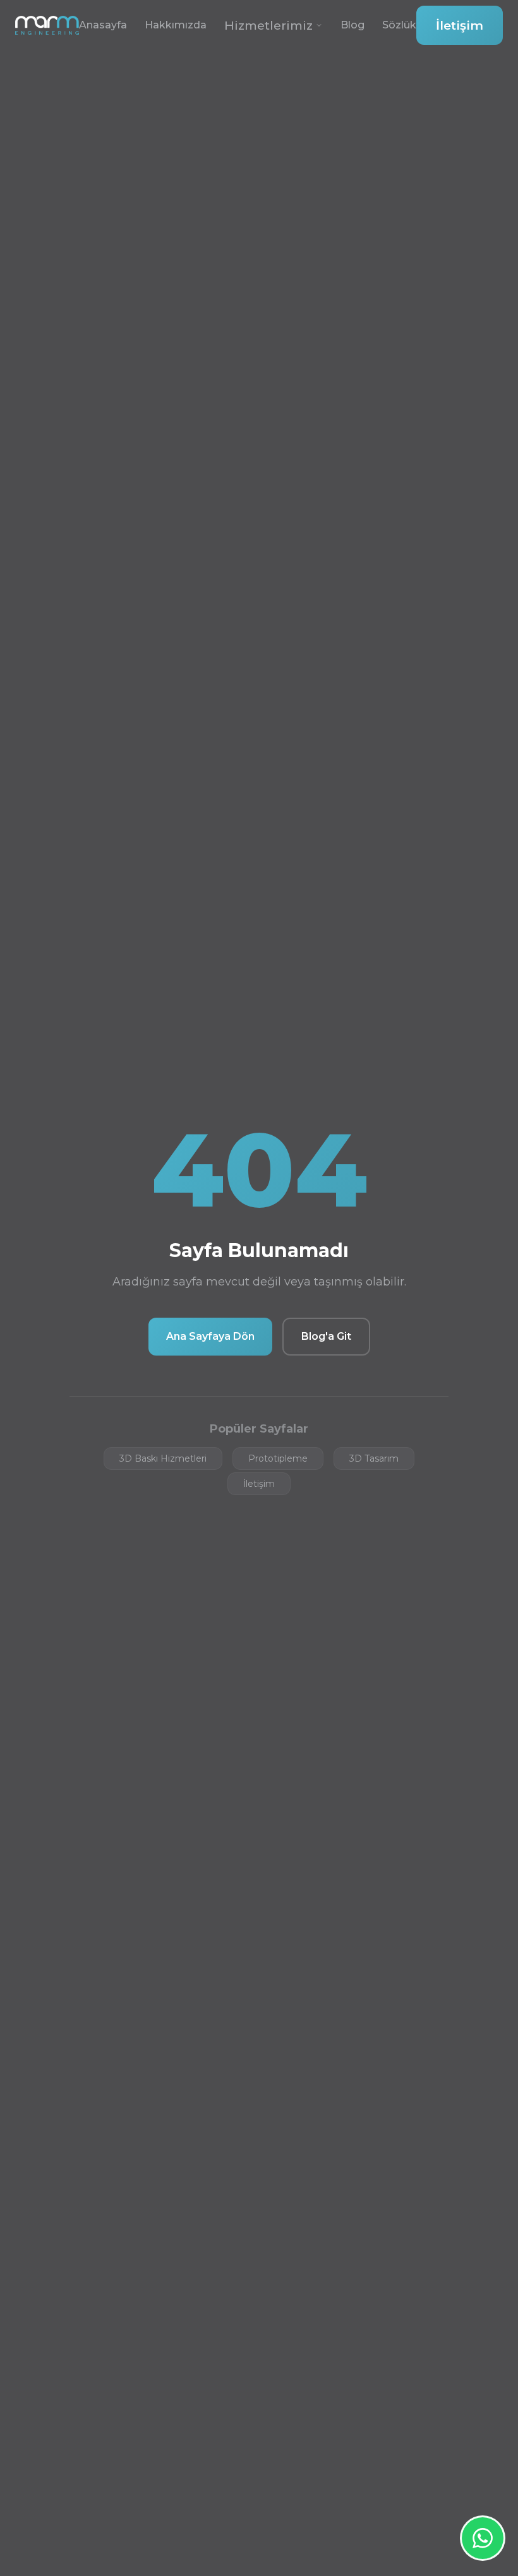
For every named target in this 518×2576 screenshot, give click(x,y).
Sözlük (399, 25)
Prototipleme (278, 1458)
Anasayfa (103, 25)
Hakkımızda (176, 25)
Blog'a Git (326, 1336)
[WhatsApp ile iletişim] (483, 2538)
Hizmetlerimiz (268, 25)
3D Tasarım (374, 1458)
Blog (352, 25)
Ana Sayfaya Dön (210, 1336)
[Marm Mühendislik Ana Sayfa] (47, 25)
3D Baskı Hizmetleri (163, 1458)
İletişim (460, 25)
